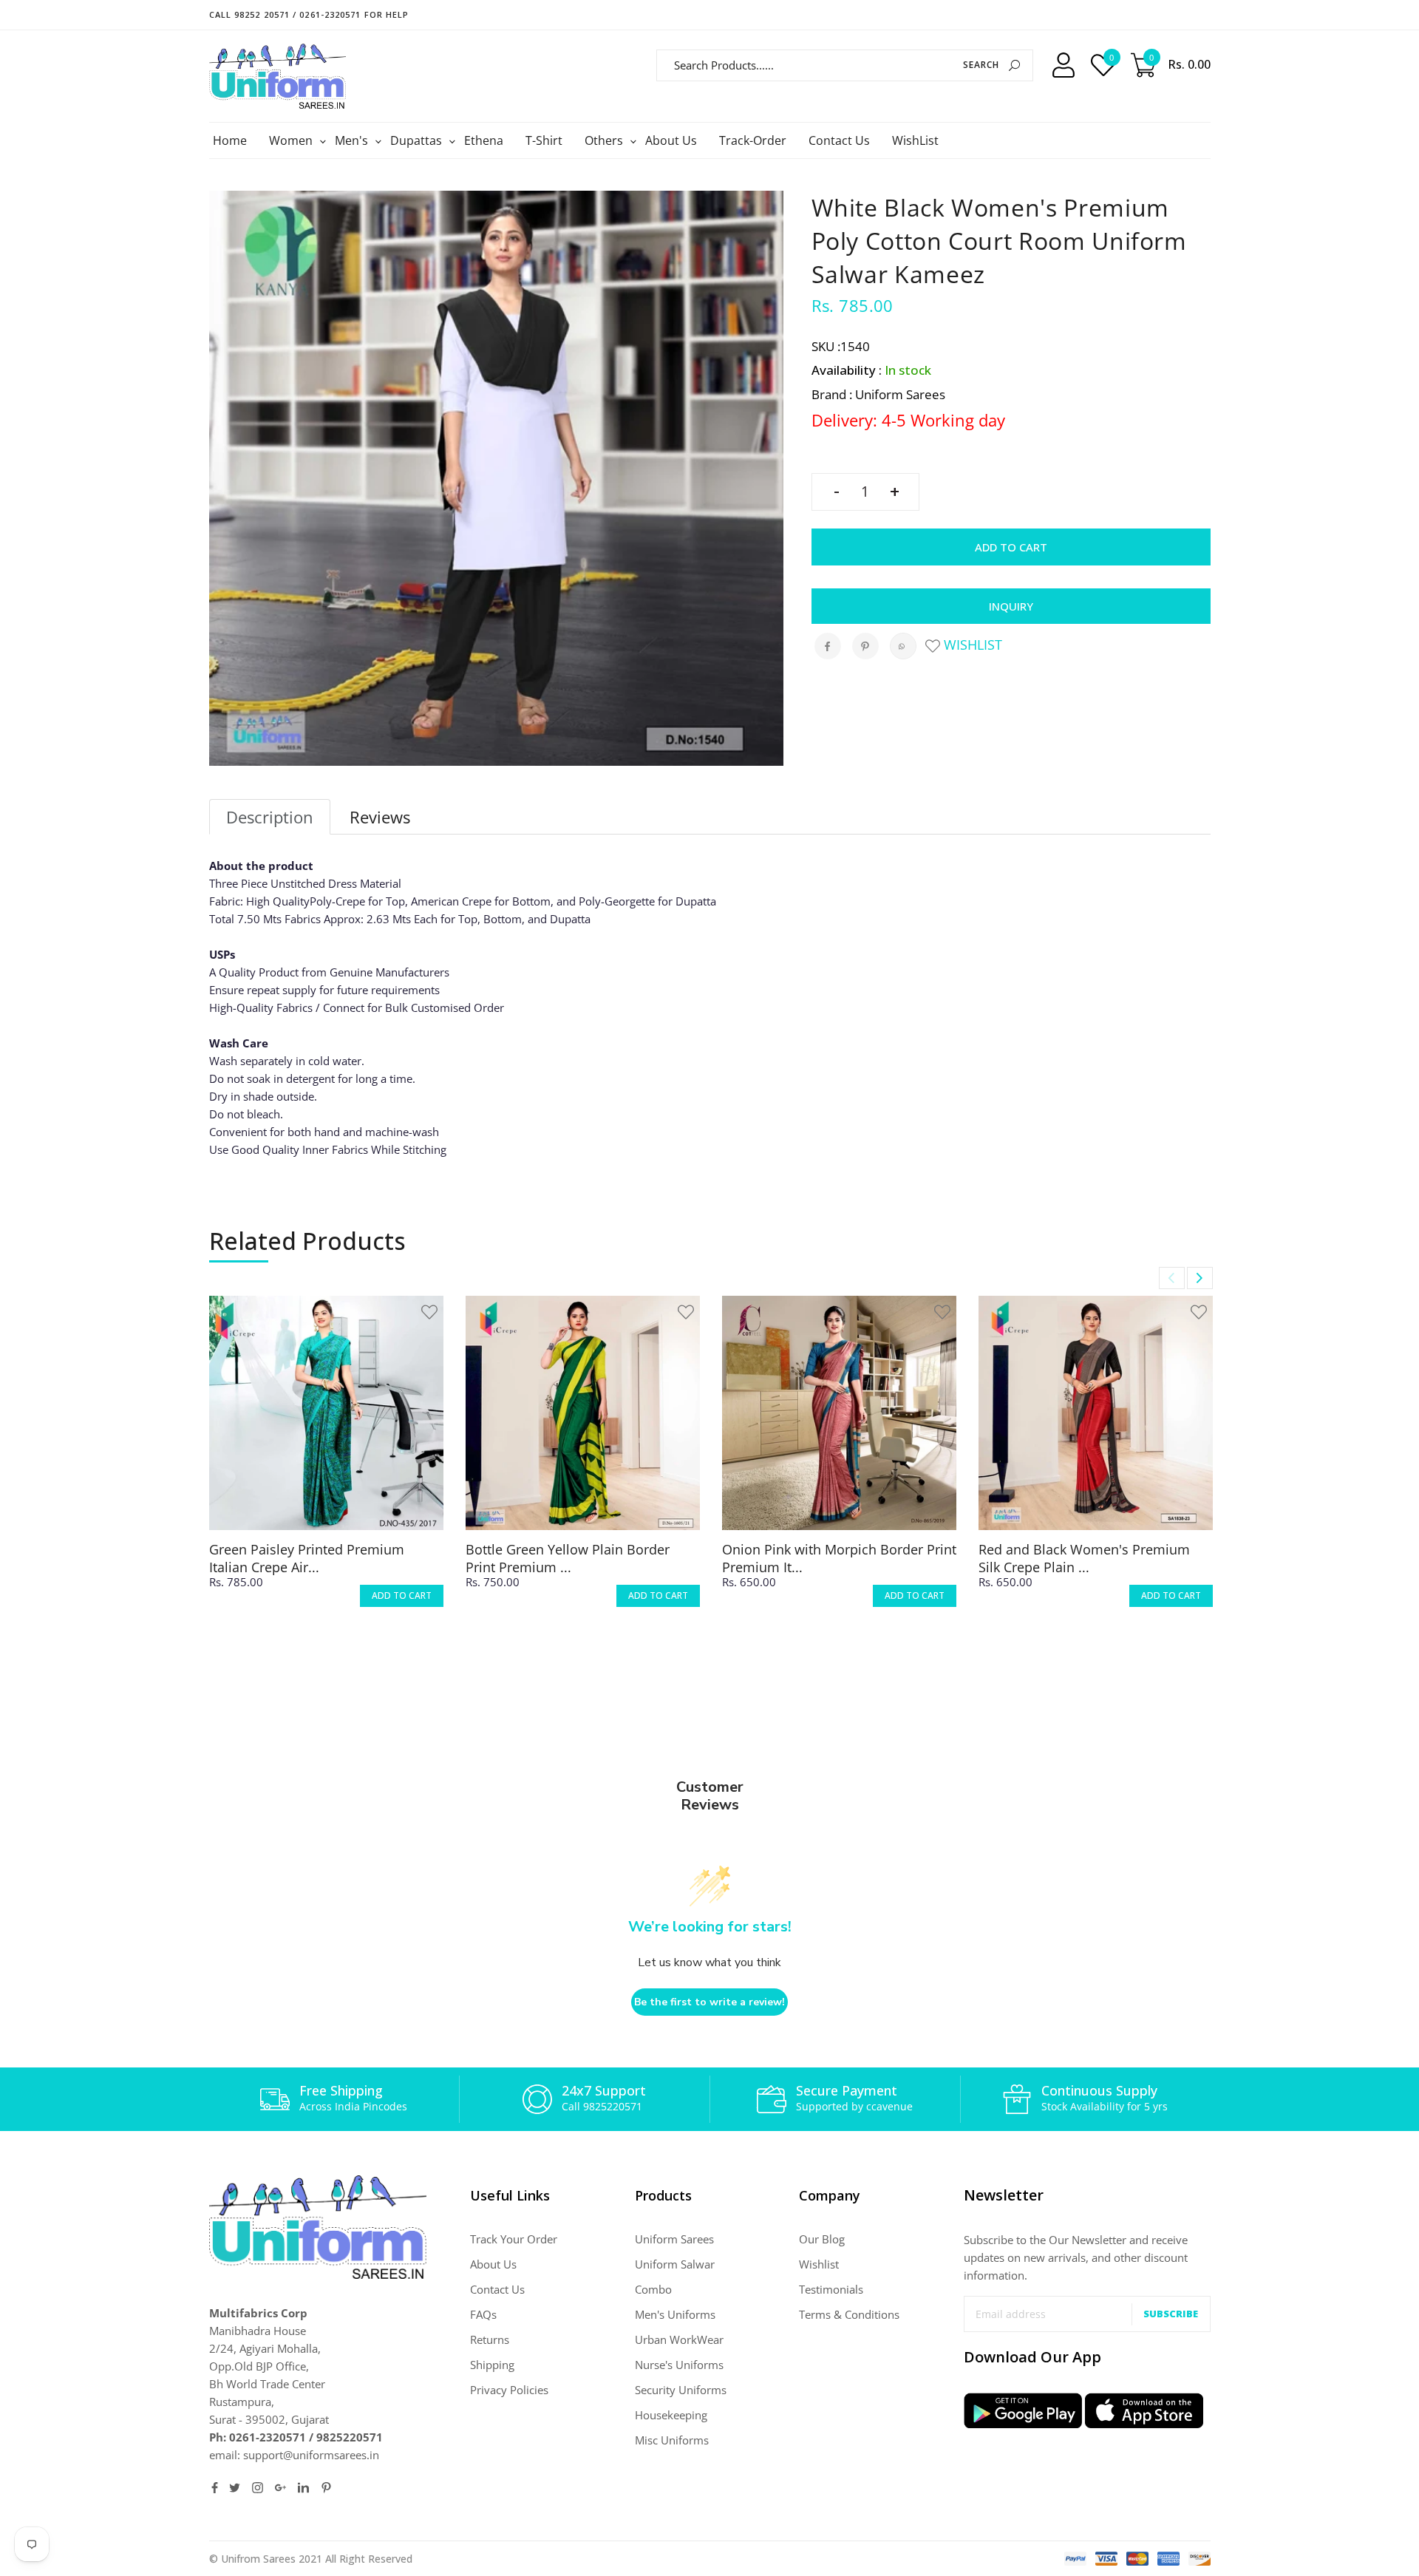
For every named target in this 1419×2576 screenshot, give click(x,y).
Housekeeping (671, 2415)
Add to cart (1011, 547)
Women (293, 140)
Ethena (484, 140)
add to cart (402, 1595)
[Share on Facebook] (828, 646)
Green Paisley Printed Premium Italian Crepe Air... (307, 1558)
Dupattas (418, 140)
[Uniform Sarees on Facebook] (215, 2488)
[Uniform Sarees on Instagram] (258, 2488)
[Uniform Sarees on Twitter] (235, 2488)
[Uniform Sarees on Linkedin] (303, 2488)
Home (230, 140)
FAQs (483, 2314)
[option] (326, 1465)
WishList (915, 140)
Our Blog (822, 2239)
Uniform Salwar (675, 2264)
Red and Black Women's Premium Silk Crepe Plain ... (1084, 1558)
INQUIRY (1011, 606)
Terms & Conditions (849, 2314)
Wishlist (971, 645)
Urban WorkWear (679, 2339)
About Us (671, 140)
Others (606, 140)
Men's (353, 140)
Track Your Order (514, 2239)
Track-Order (753, 140)
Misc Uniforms (672, 2440)
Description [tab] (270, 817)
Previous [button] (1172, 1278)
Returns (490, 2339)
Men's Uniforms (675, 2314)
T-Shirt (544, 140)
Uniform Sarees (674, 2239)
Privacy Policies (509, 2390)
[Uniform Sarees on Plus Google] (280, 2488)
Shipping (492, 2365)
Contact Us (839, 140)
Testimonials (831, 2289)
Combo (653, 2289)
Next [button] (1200, 1278)
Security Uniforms (681, 2390)
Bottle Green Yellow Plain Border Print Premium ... (568, 1558)
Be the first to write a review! (709, 2002)
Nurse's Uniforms (679, 2365)
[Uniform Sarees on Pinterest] (326, 2488)
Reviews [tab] (380, 817)
